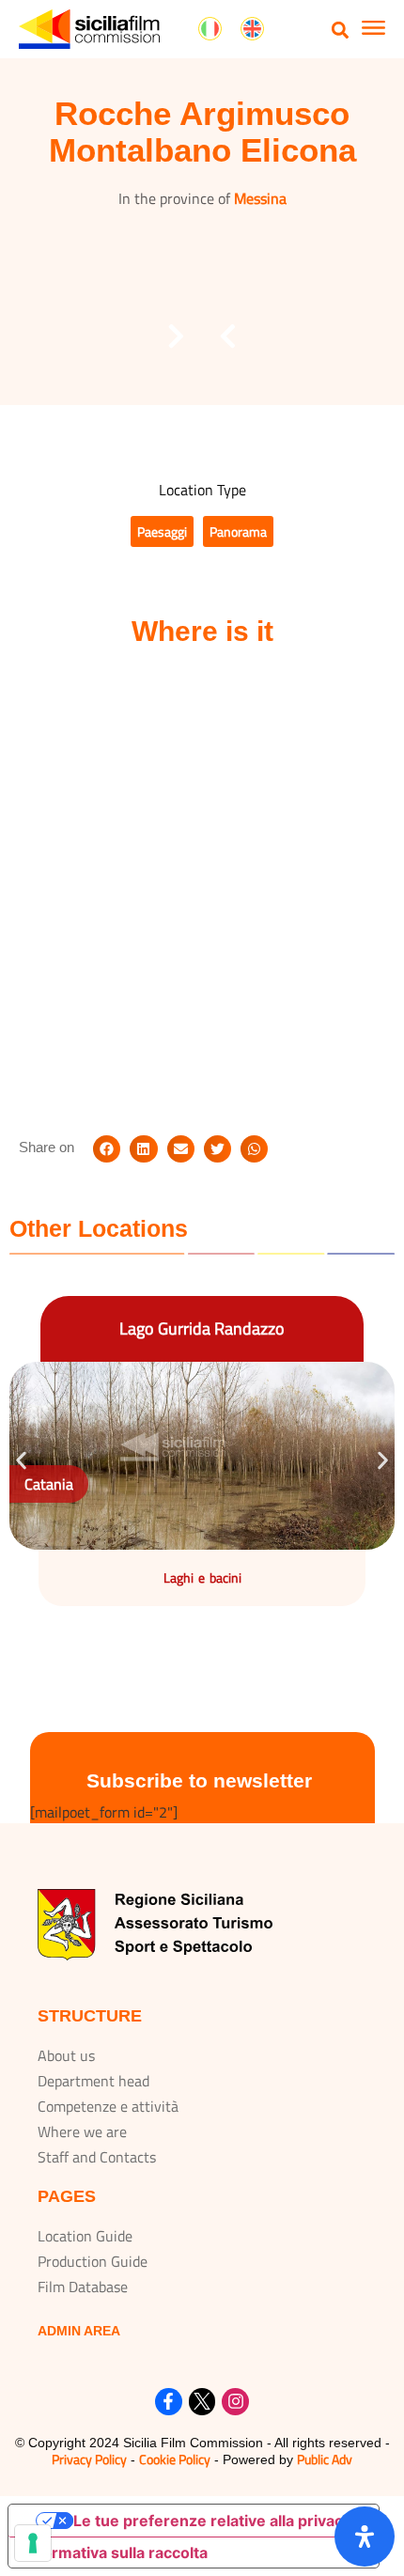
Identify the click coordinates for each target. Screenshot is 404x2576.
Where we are (82, 2131)
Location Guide (85, 2236)
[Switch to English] (252, 29)
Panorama (238, 531)
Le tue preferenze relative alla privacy (212, 2521)
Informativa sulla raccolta (116, 2553)
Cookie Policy (175, 2459)
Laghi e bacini (202, 1577)
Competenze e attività (108, 2106)
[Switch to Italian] (210, 29)
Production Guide (93, 2261)
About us (66, 2055)
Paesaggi (162, 531)
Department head (93, 2081)
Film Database (83, 2287)
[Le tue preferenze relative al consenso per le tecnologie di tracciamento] (33, 2543)
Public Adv (325, 2459)
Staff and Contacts (97, 2157)
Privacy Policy (89, 2459)
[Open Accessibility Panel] (365, 2537)
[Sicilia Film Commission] (89, 29)
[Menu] (373, 30)
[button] (341, 30)
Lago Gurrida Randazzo (202, 1328)
